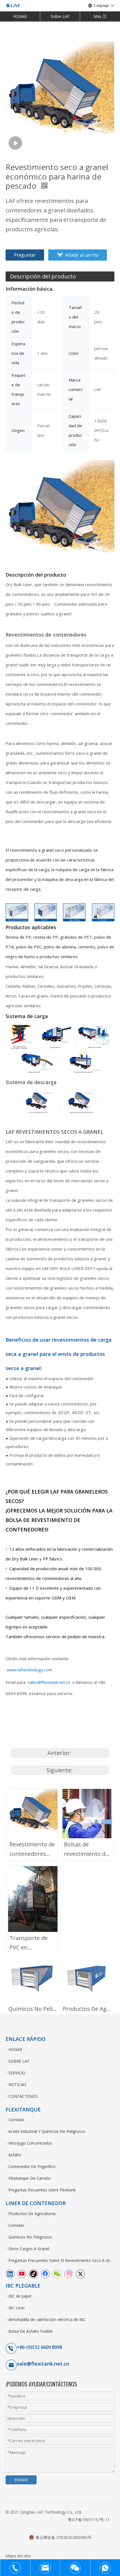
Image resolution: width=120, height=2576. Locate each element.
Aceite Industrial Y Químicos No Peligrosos (47, 2131)
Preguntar (25, 255)
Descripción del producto (43, 276)
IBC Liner (17, 2308)
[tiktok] (33, 2274)
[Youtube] (22, 2274)
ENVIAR (21, 2480)
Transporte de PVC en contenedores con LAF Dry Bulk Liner (32, 1943)
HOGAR (20, 16)
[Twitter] (80, 2274)
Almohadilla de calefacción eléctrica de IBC (47, 2319)
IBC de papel (20, 2296)
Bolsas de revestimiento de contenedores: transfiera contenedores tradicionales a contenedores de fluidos (86, 1850)
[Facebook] (45, 2274)
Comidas (16, 2120)
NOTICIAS (17, 2085)
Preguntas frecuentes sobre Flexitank (42, 2190)
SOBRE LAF (19, 2061)
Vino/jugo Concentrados (30, 2143)
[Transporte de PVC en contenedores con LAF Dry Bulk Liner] (33, 1899)
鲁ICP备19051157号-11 (89, 2520)
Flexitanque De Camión (29, 2178)
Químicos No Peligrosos (33, 2009)
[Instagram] (69, 2274)
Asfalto (15, 2155)
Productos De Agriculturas (87, 2009)
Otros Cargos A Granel (29, 2249)
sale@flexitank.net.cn (43, 2364)
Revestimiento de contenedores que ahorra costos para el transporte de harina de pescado (32, 1850)
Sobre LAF (60, 16)
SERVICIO (17, 2073)
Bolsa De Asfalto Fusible (31, 2331)
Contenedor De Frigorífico (32, 2166)
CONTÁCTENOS (23, 2096)
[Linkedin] (10, 2274)
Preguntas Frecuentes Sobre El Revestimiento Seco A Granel (61, 2260)
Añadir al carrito (82, 255)
